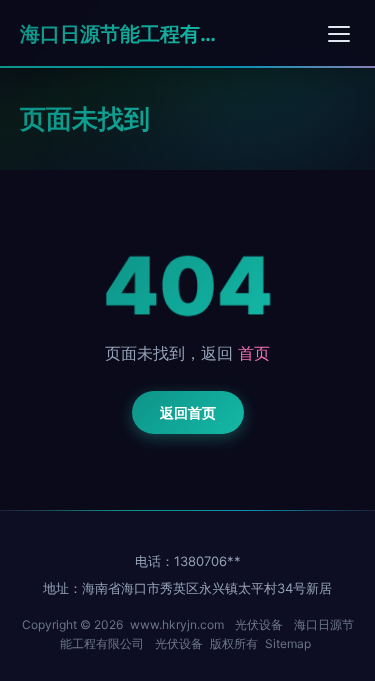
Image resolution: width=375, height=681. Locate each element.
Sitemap (288, 643)
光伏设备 (259, 624)
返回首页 (188, 412)
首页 (254, 353)
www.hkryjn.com (177, 624)
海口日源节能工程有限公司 (120, 34)
